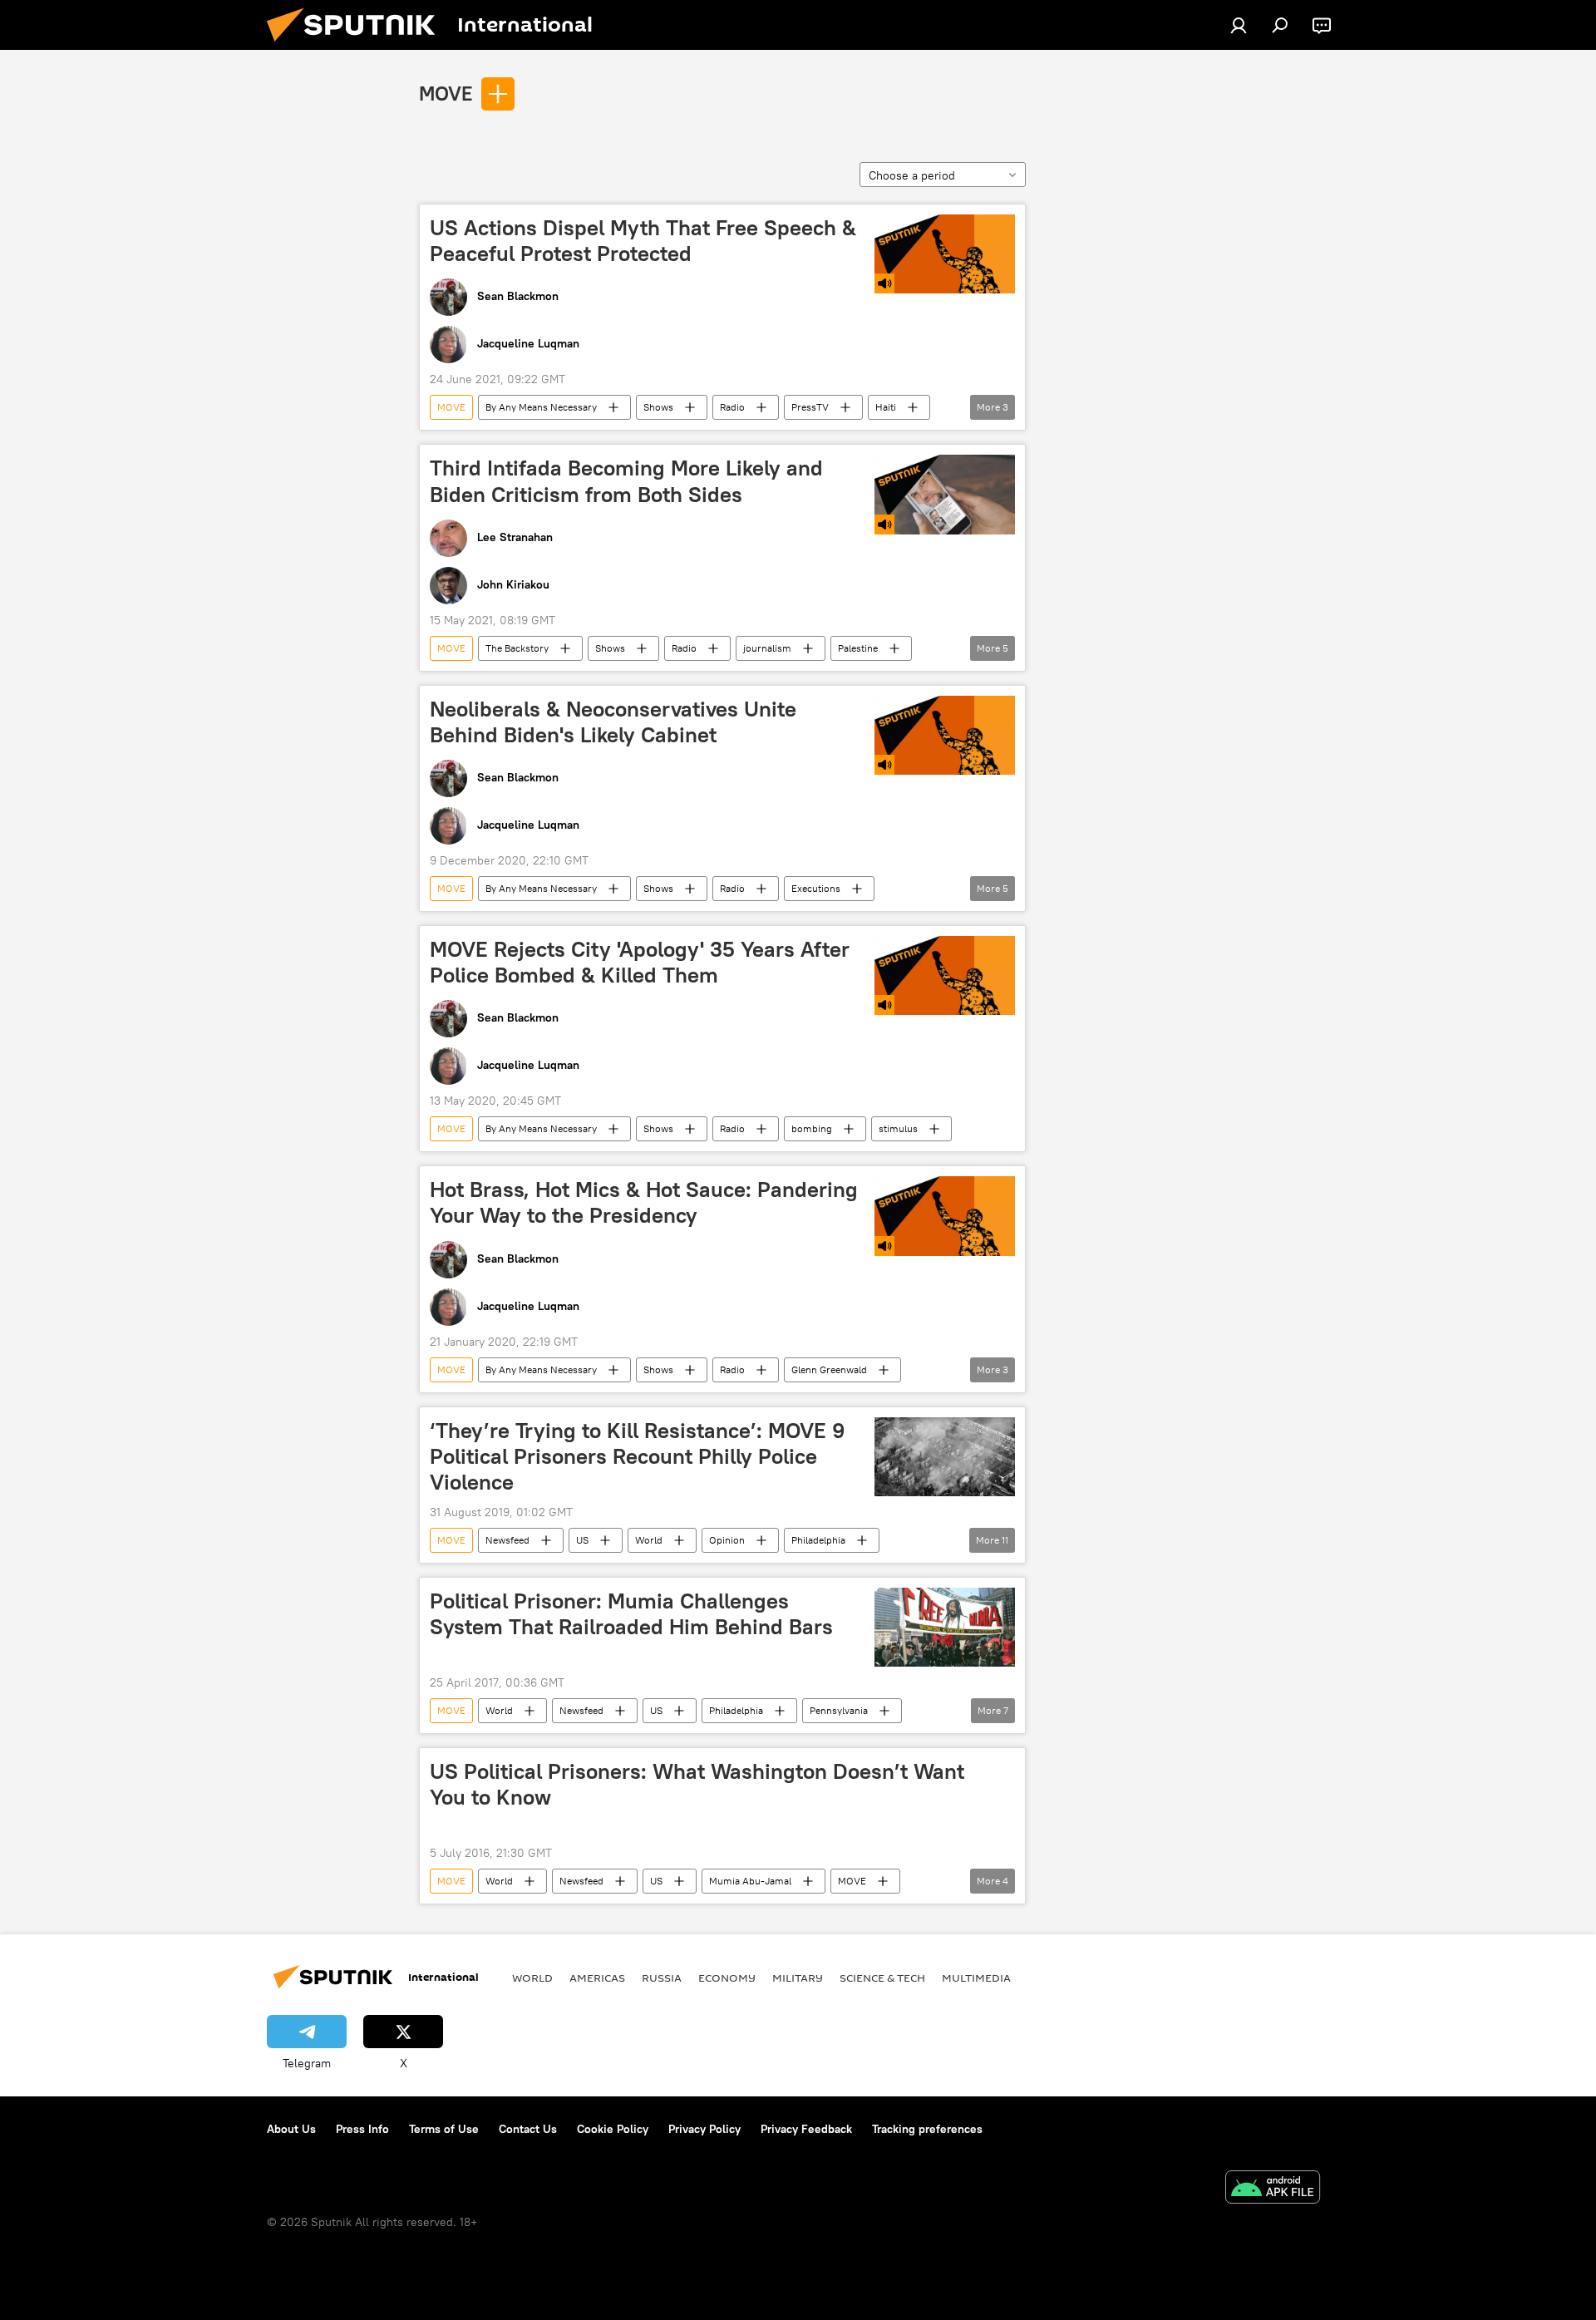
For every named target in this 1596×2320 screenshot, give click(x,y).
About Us (291, 2129)
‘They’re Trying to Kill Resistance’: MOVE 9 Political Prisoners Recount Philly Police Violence (637, 1456)
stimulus (898, 1128)
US (582, 1540)
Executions (816, 888)
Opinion (727, 1540)
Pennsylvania (839, 1710)
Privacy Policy (704, 2129)
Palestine (858, 648)
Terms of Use (444, 2129)
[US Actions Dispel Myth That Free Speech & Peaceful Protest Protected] (945, 254)
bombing (812, 1128)
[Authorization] (1239, 25)
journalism (767, 648)
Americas (597, 1978)
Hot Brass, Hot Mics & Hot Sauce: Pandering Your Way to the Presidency (644, 1202)
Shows (658, 407)
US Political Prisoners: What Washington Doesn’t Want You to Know (697, 1784)
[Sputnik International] (357, 46)
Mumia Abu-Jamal (750, 1881)
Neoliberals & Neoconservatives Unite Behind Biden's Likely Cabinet (613, 722)
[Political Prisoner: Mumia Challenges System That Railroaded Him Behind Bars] (945, 1627)
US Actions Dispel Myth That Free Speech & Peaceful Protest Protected (643, 241)
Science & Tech (882, 1978)
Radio (732, 407)
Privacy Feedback (806, 2129)
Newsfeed (507, 1540)
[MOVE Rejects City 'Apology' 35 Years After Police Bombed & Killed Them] (945, 975)
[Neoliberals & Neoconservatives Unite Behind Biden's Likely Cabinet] (945, 735)
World (649, 1540)
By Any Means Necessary (541, 407)
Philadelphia (818, 1540)
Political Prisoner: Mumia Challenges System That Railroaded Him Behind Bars (631, 1614)
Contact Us (528, 2129)
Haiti (886, 407)
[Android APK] (1273, 2189)
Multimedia (976, 1978)
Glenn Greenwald (829, 1369)
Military (798, 1978)
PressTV (810, 407)
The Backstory (517, 648)
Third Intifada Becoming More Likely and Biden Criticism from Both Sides (626, 481)
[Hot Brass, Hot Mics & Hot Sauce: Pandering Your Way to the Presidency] (945, 1216)
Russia (662, 1978)
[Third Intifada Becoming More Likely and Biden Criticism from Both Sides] (945, 494)
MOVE (446, 93)
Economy (727, 1978)
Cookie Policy (613, 2129)
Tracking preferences (927, 2129)
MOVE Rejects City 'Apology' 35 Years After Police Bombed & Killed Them (640, 962)
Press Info (362, 2129)
